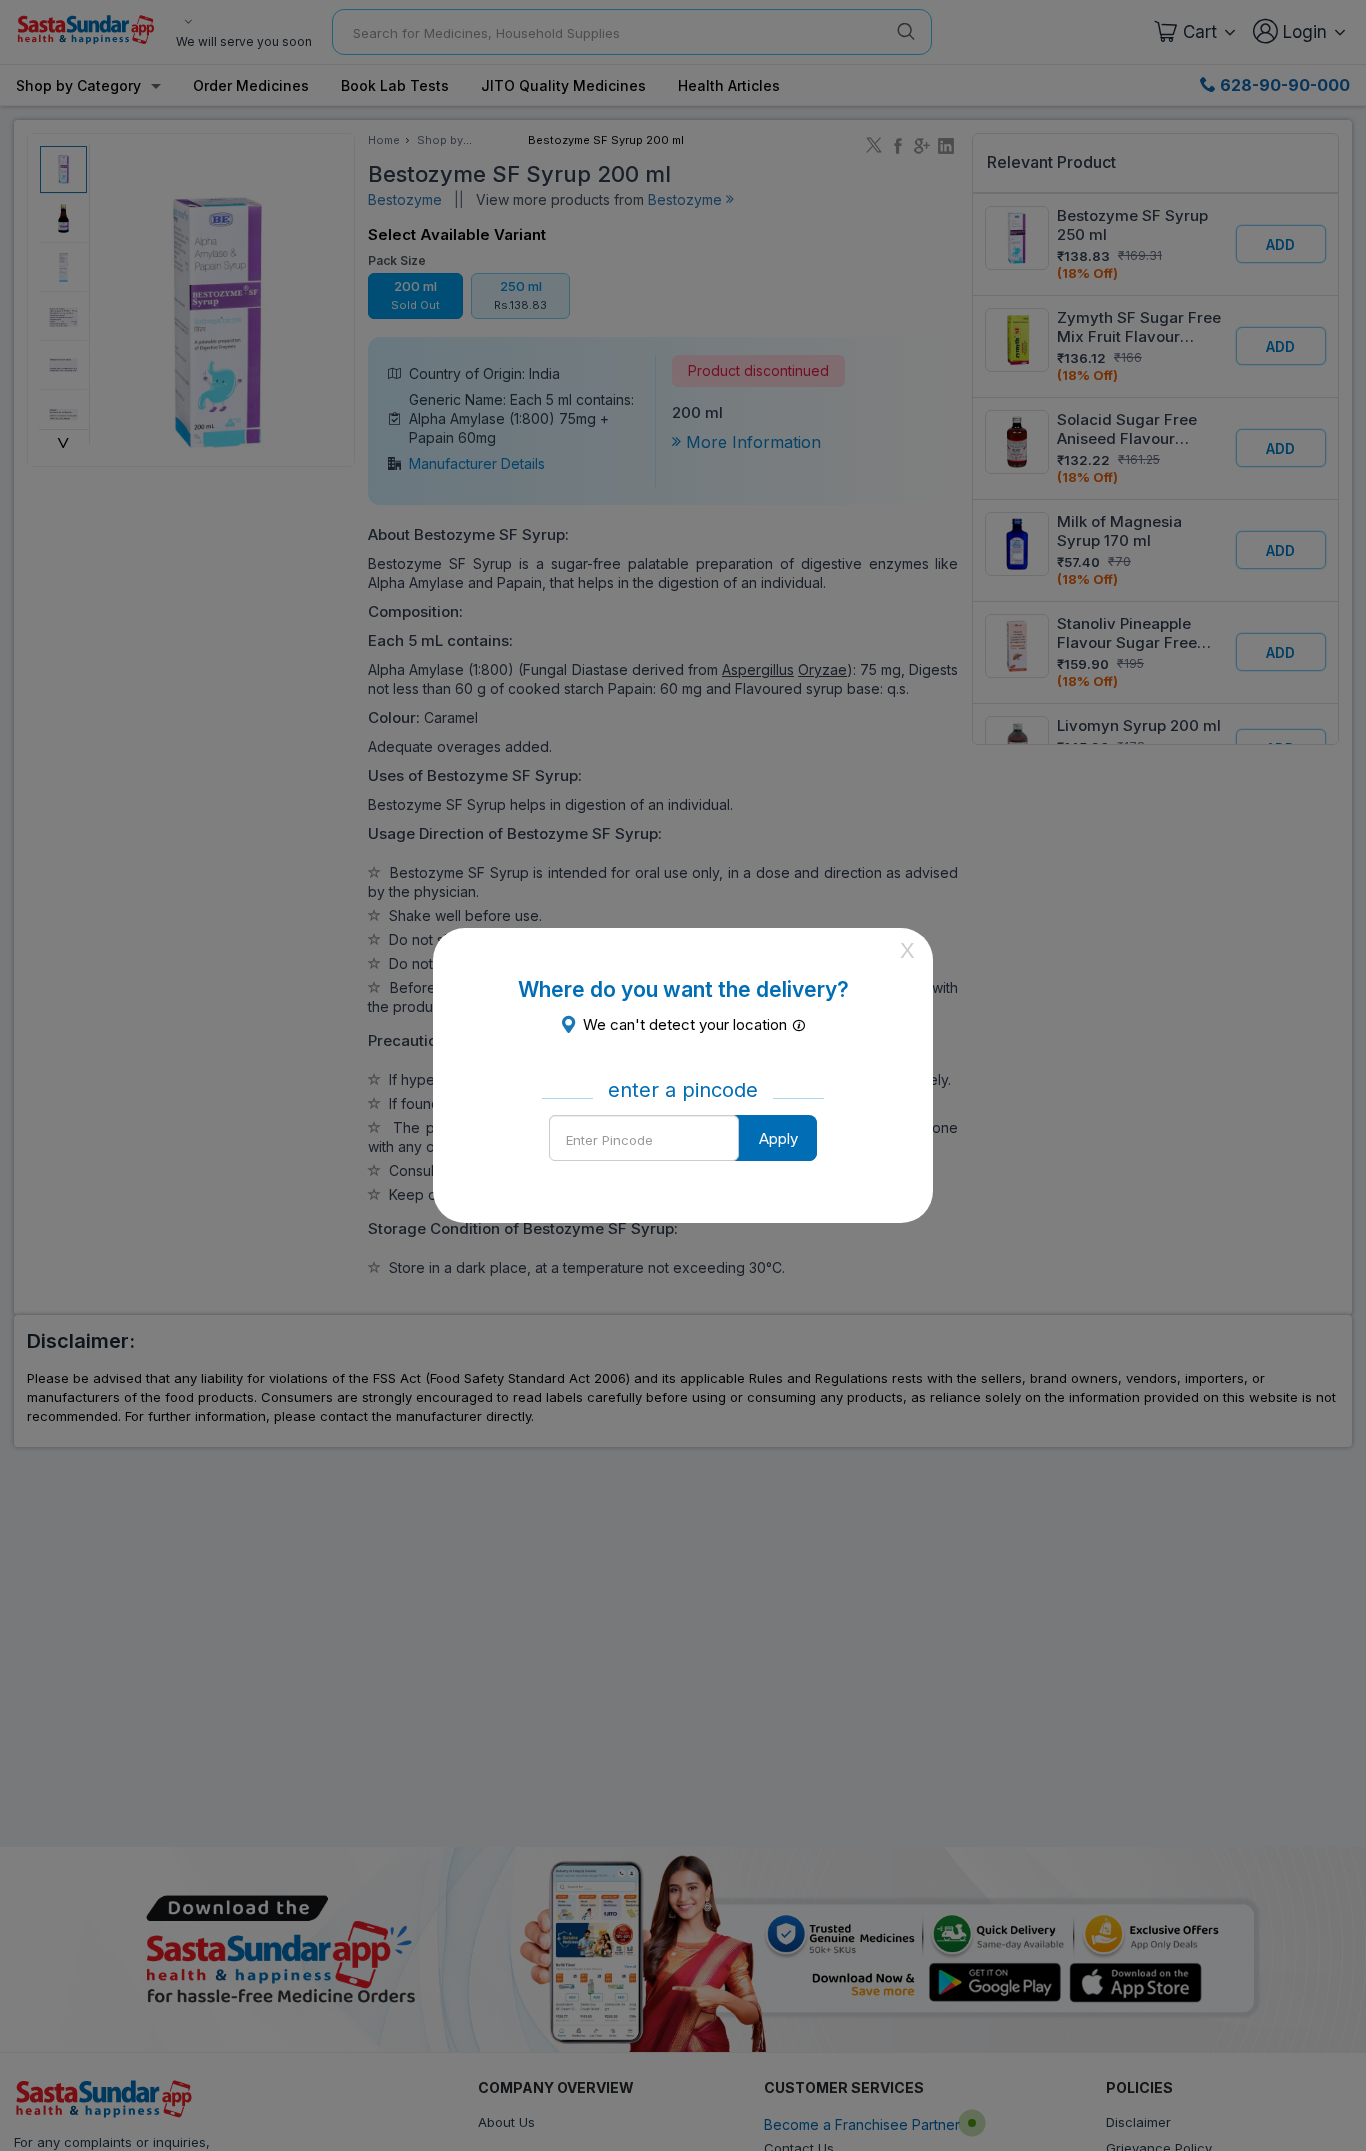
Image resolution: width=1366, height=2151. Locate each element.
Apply (778, 1138)
